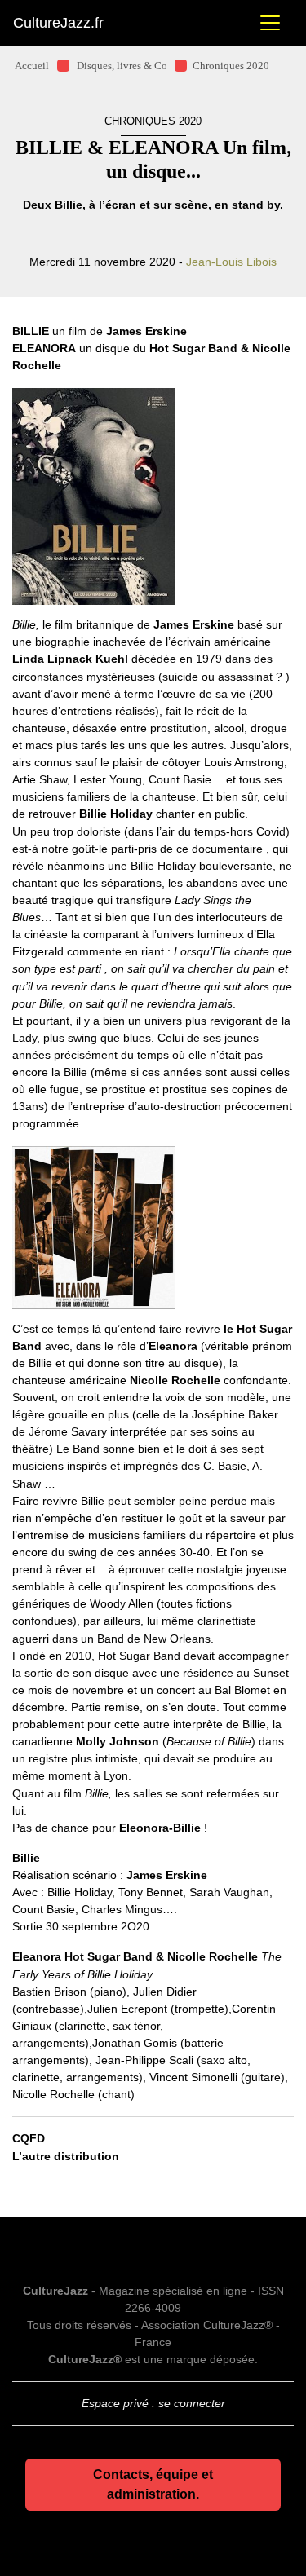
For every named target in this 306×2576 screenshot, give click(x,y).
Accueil (32, 66)
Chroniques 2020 (231, 66)
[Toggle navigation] (270, 23)
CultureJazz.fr (58, 23)
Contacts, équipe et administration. (153, 2484)
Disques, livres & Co (122, 66)
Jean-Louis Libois (231, 262)
